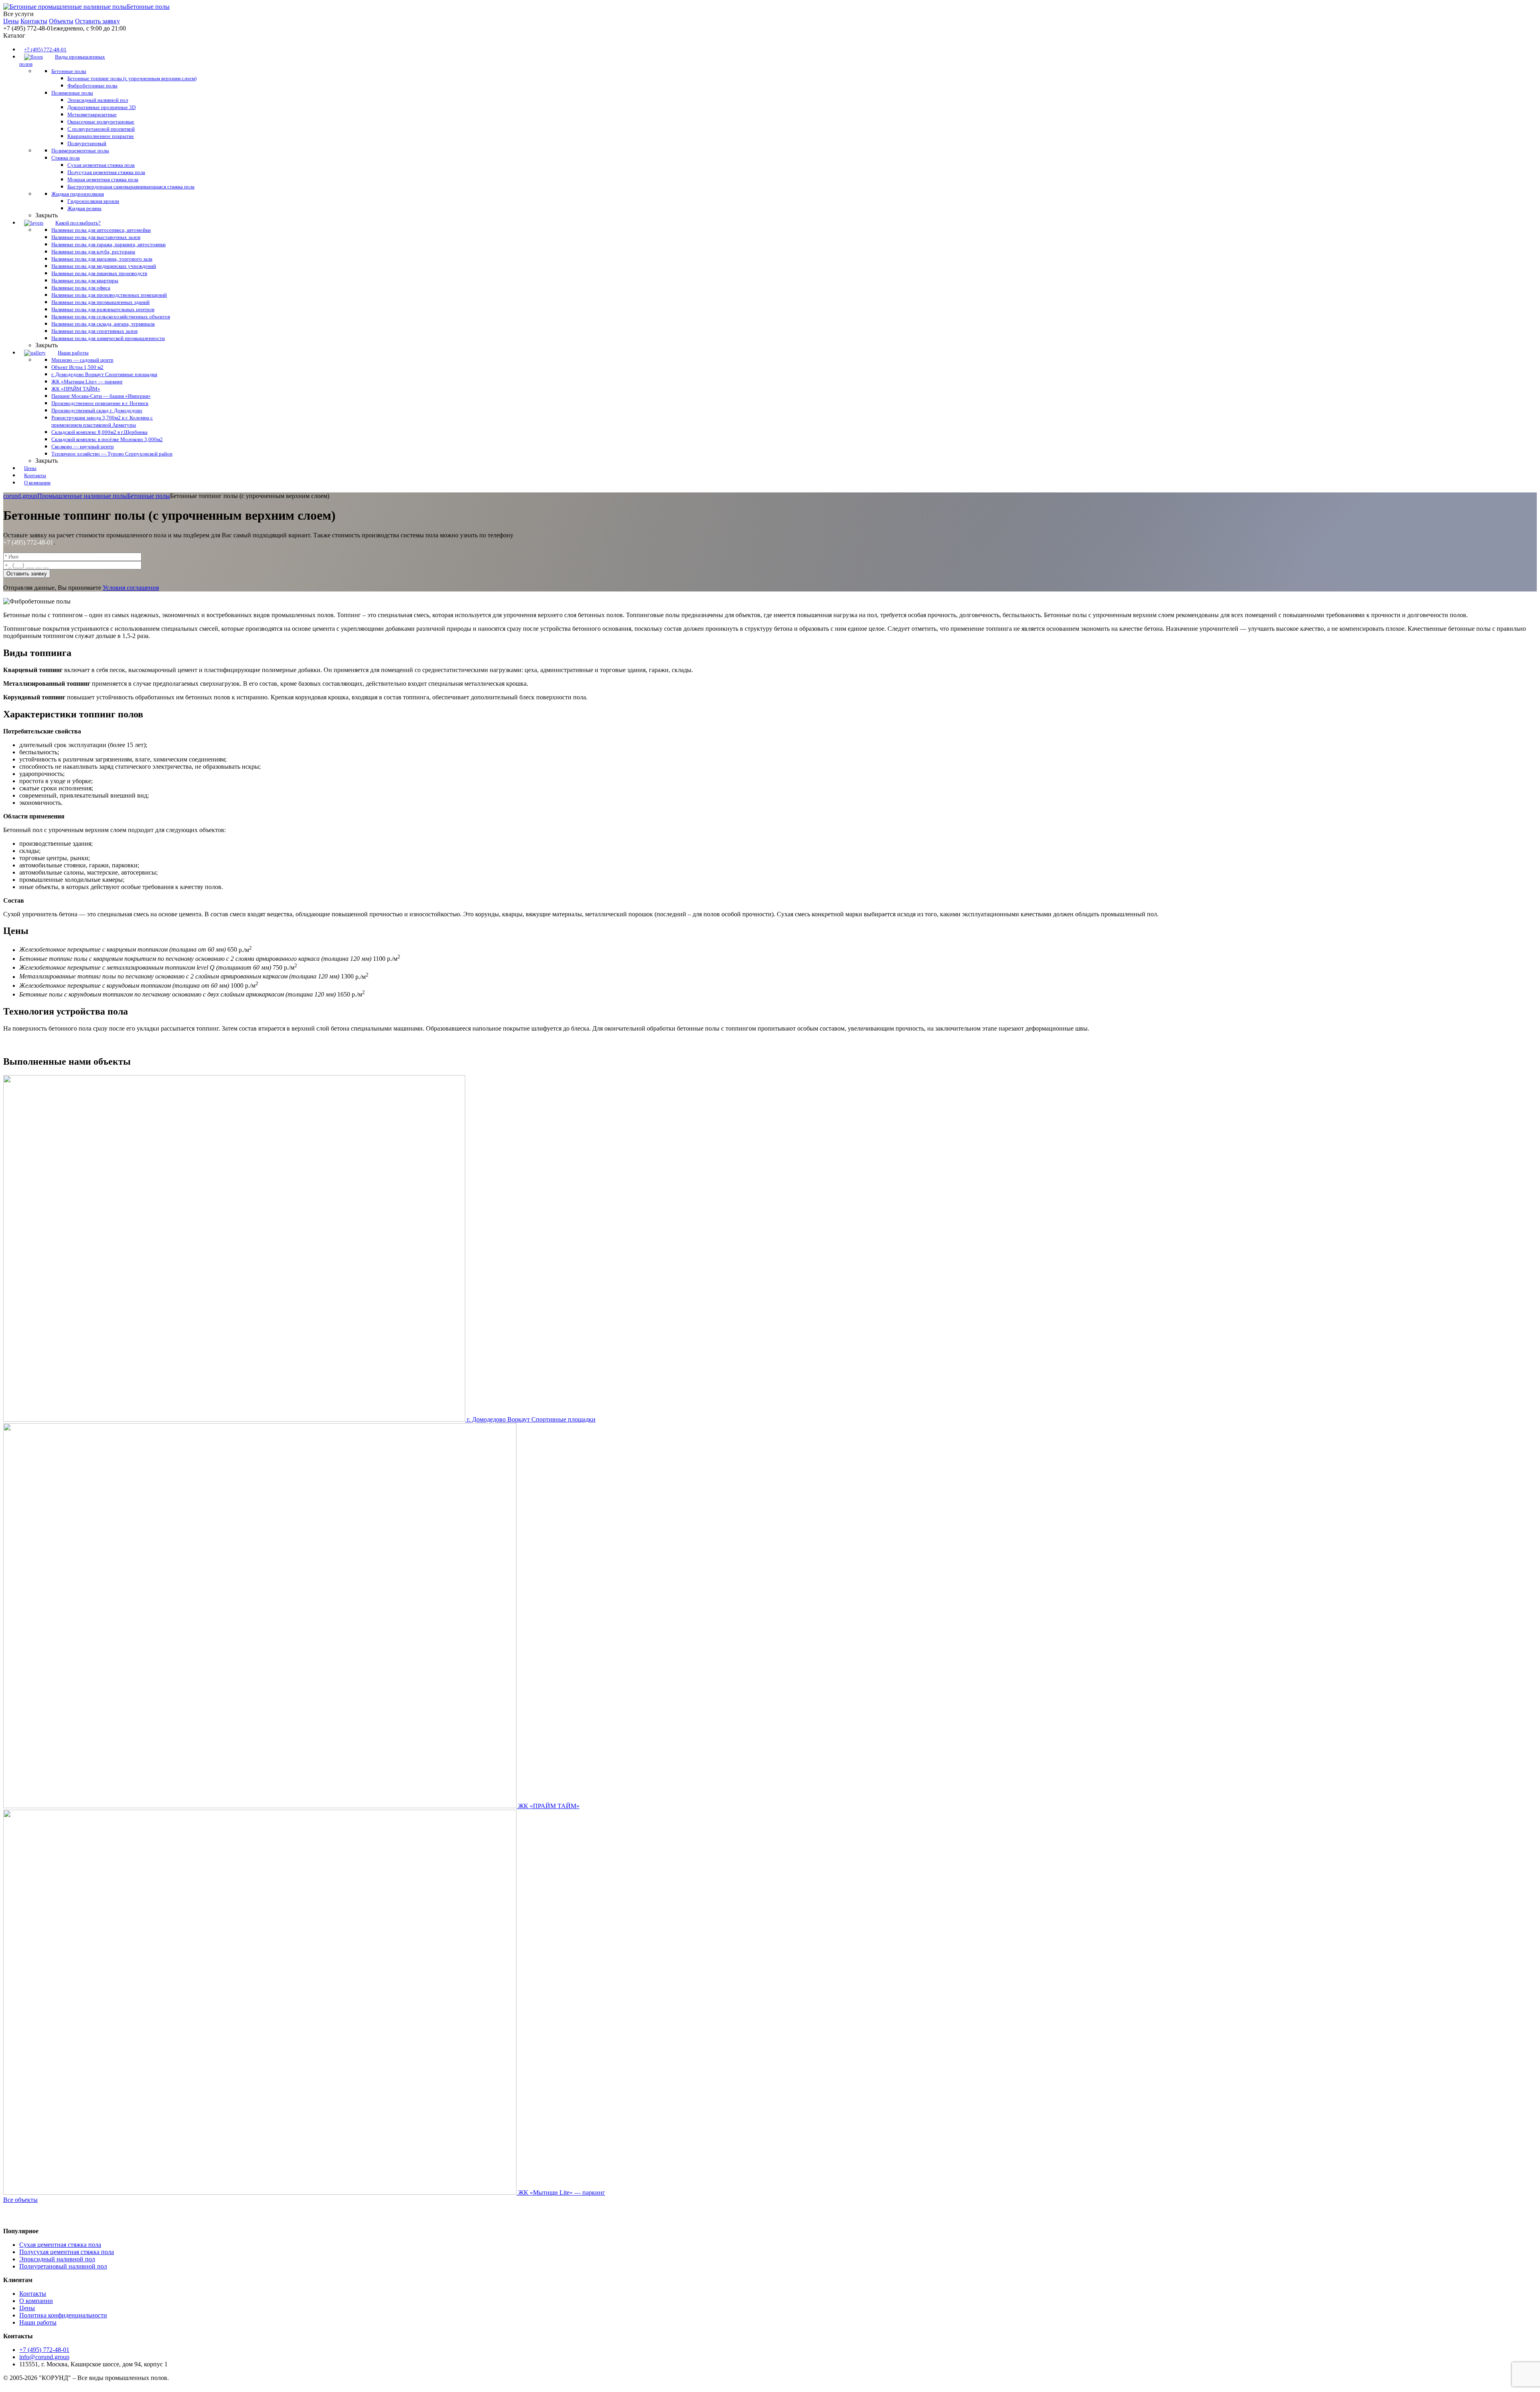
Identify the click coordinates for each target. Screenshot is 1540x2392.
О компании (36, 2301)
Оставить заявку (97, 21)
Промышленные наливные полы (82, 496)
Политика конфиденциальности (63, 2315)
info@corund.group (44, 2357)
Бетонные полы (149, 496)
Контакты (34, 21)
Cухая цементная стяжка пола (60, 2245)
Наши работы (38, 2322)
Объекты (61, 21)
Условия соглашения (131, 588)
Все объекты (20, 2200)
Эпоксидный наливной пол (57, 2259)
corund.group (20, 496)
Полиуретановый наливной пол (63, 2266)
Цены (11, 21)
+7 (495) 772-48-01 (28, 542)
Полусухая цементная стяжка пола (67, 2252)
